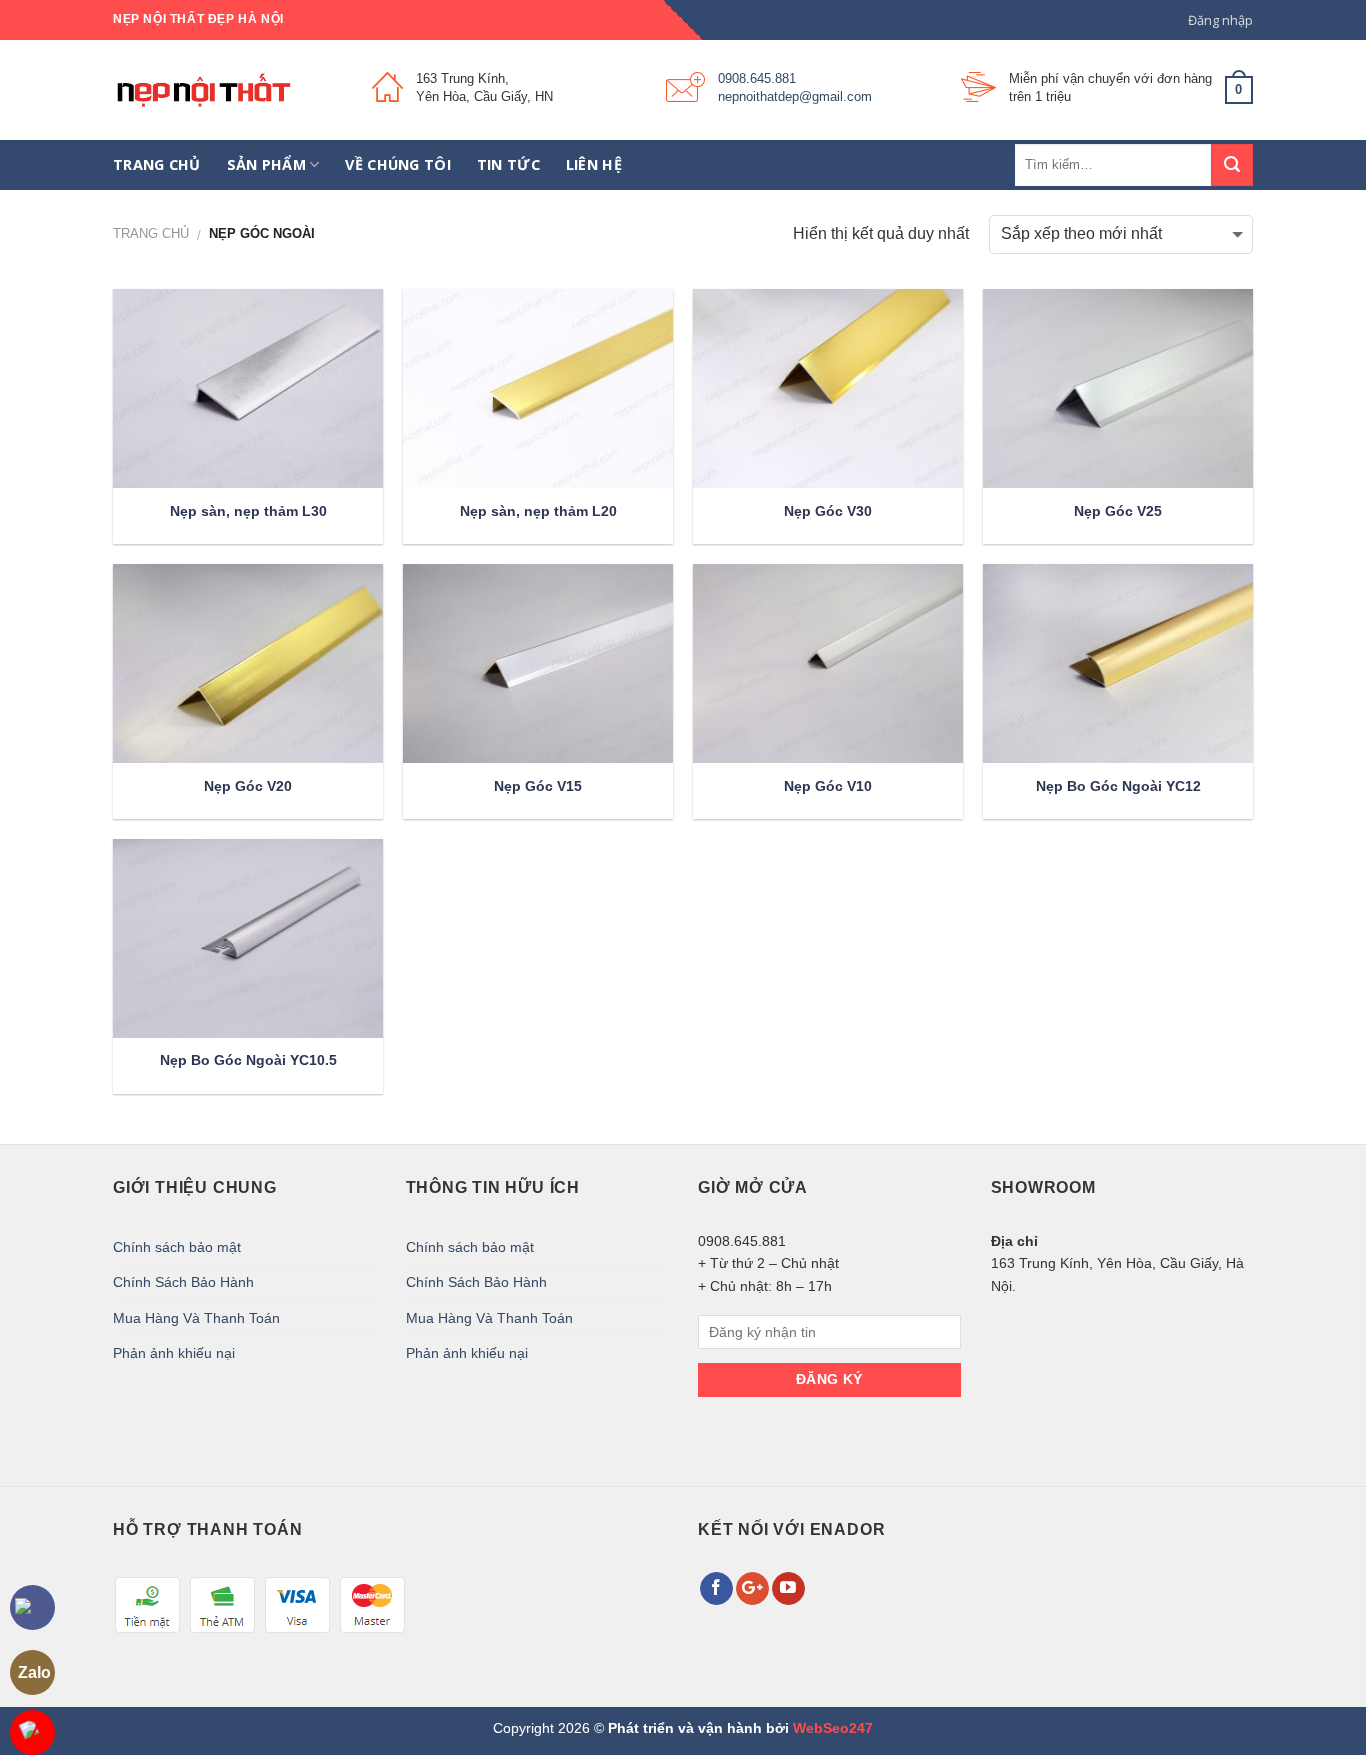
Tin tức (508, 164)
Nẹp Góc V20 (248, 786)
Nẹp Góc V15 (538, 786)
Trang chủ (157, 164)
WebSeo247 (833, 1728)
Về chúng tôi (397, 164)
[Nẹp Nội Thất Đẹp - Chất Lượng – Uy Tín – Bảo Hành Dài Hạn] (227, 90)
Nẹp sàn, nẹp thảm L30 (248, 511)
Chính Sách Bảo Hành (183, 1282)
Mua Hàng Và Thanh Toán (196, 1318)
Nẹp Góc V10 (828, 786)
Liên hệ (594, 164)
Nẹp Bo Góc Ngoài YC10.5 (248, 1060)
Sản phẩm (266, 164)
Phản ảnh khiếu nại (174, 1353)
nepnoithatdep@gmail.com (795, 96)
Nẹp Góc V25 (1118, 511)
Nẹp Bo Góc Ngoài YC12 (1118, 786)
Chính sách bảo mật (177, 1247)
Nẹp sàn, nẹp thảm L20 (538, 511)
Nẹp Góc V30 (828, 511)
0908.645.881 (757, 78)
